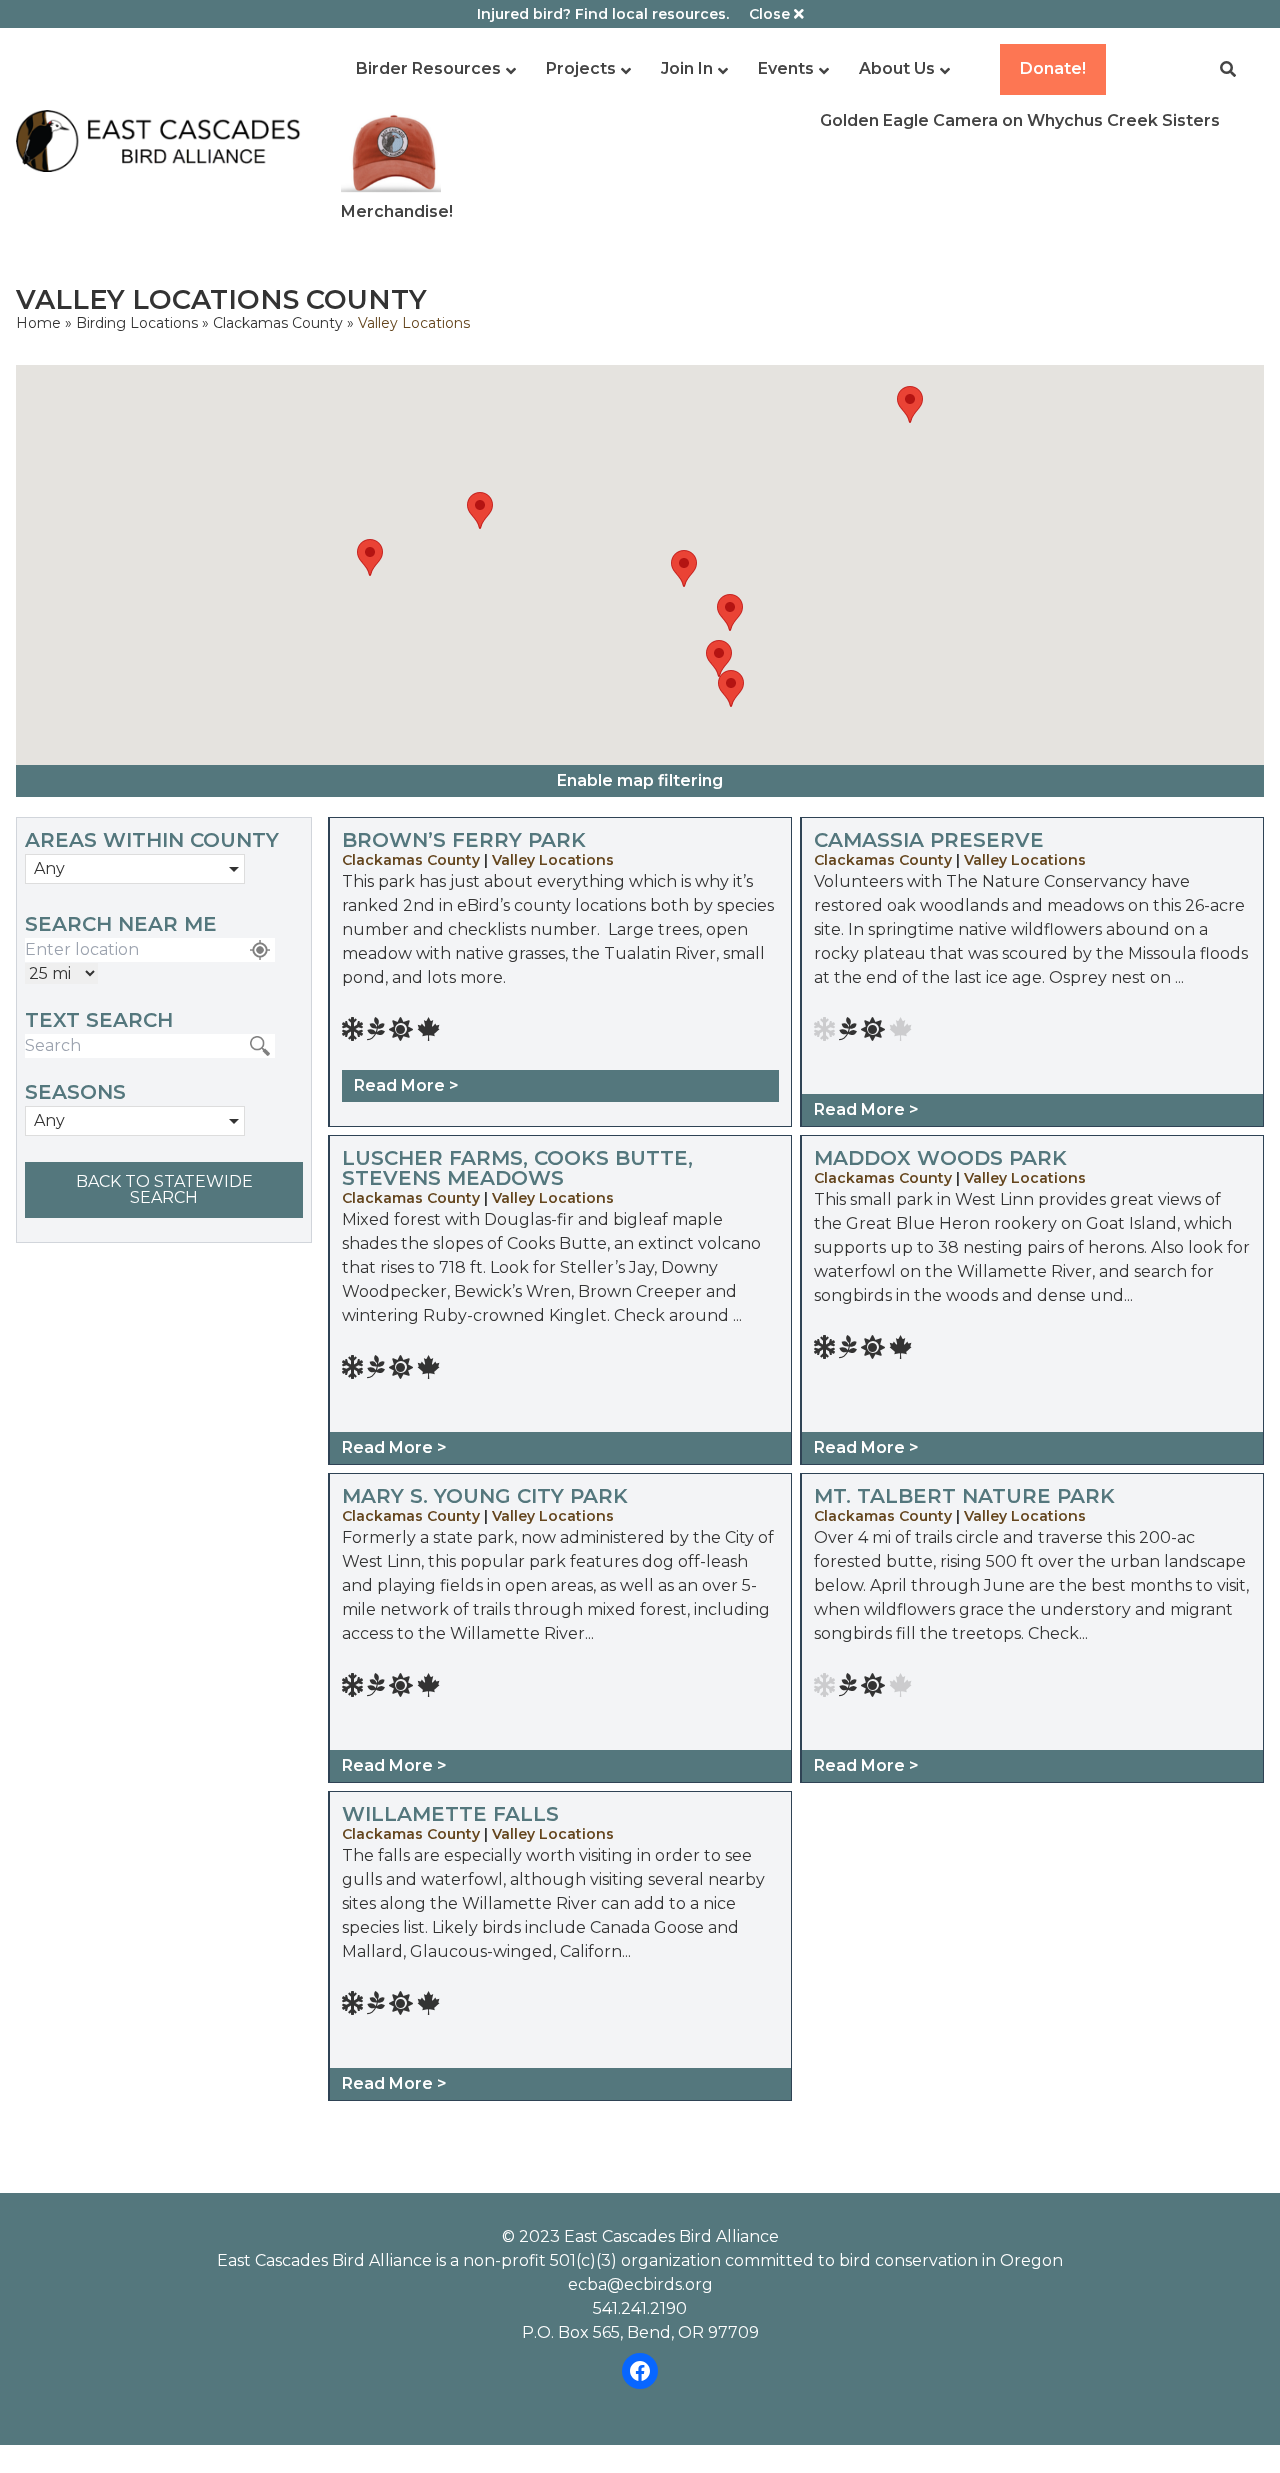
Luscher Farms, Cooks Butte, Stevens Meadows (517, 1168)
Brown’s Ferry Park (464, 840)
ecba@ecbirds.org (640, 2284)
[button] (370, 557)
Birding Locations (137, 323)
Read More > (406, 1085)
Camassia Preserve (929, 840)
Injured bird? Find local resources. (603, 14)
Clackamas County (280, 323)
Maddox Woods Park (940, 1158)
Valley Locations (553, 860)
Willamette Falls (450, 1814)
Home (38, 323)
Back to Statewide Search (164, 1189)
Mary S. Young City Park (485, 1496)
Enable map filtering (640, 780)
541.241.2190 (640, 2308)
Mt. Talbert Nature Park (964, 1496)
